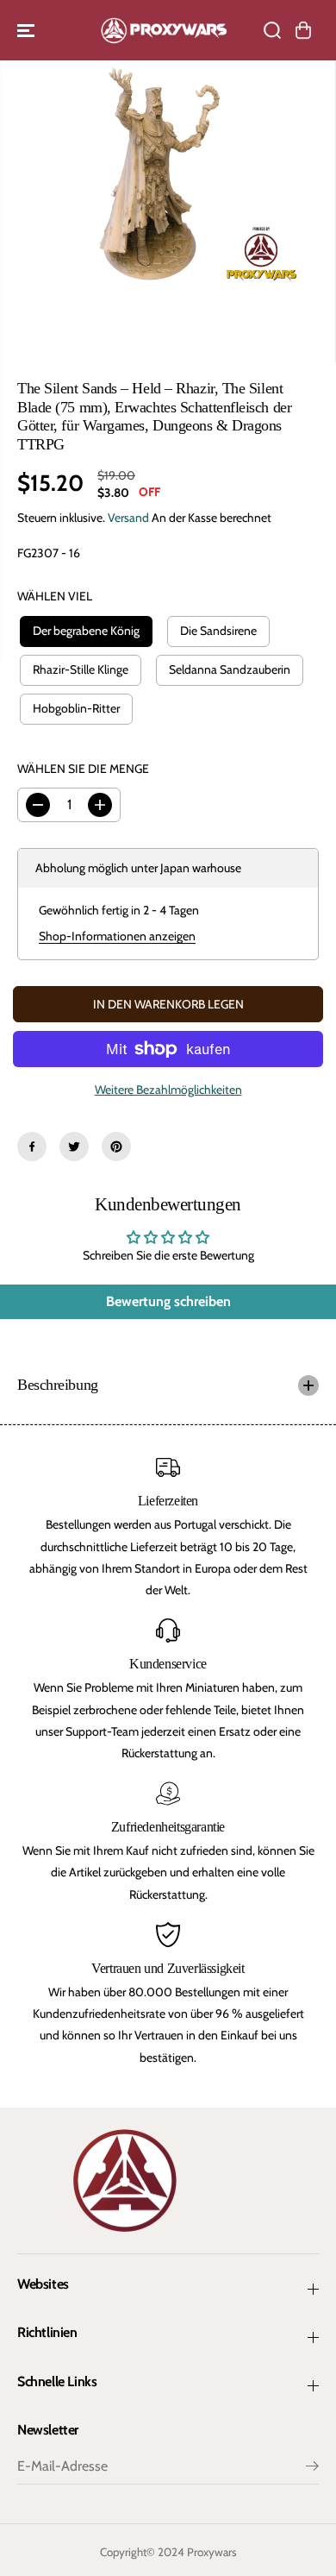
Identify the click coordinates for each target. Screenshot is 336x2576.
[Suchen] (272, 30)
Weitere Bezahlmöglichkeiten (168, 1090)
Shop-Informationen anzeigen (117, 936)
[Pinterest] (116, 1147)
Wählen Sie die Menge (83, 769)
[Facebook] (32, 1147)
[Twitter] (74, 1147)
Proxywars (212, 2552)
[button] (28, 30)
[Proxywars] (164, 30)
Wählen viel (55, 596)
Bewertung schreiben (168, 1301)
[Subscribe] (312, 2468)
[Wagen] (303, 30)
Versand (128, 518)
